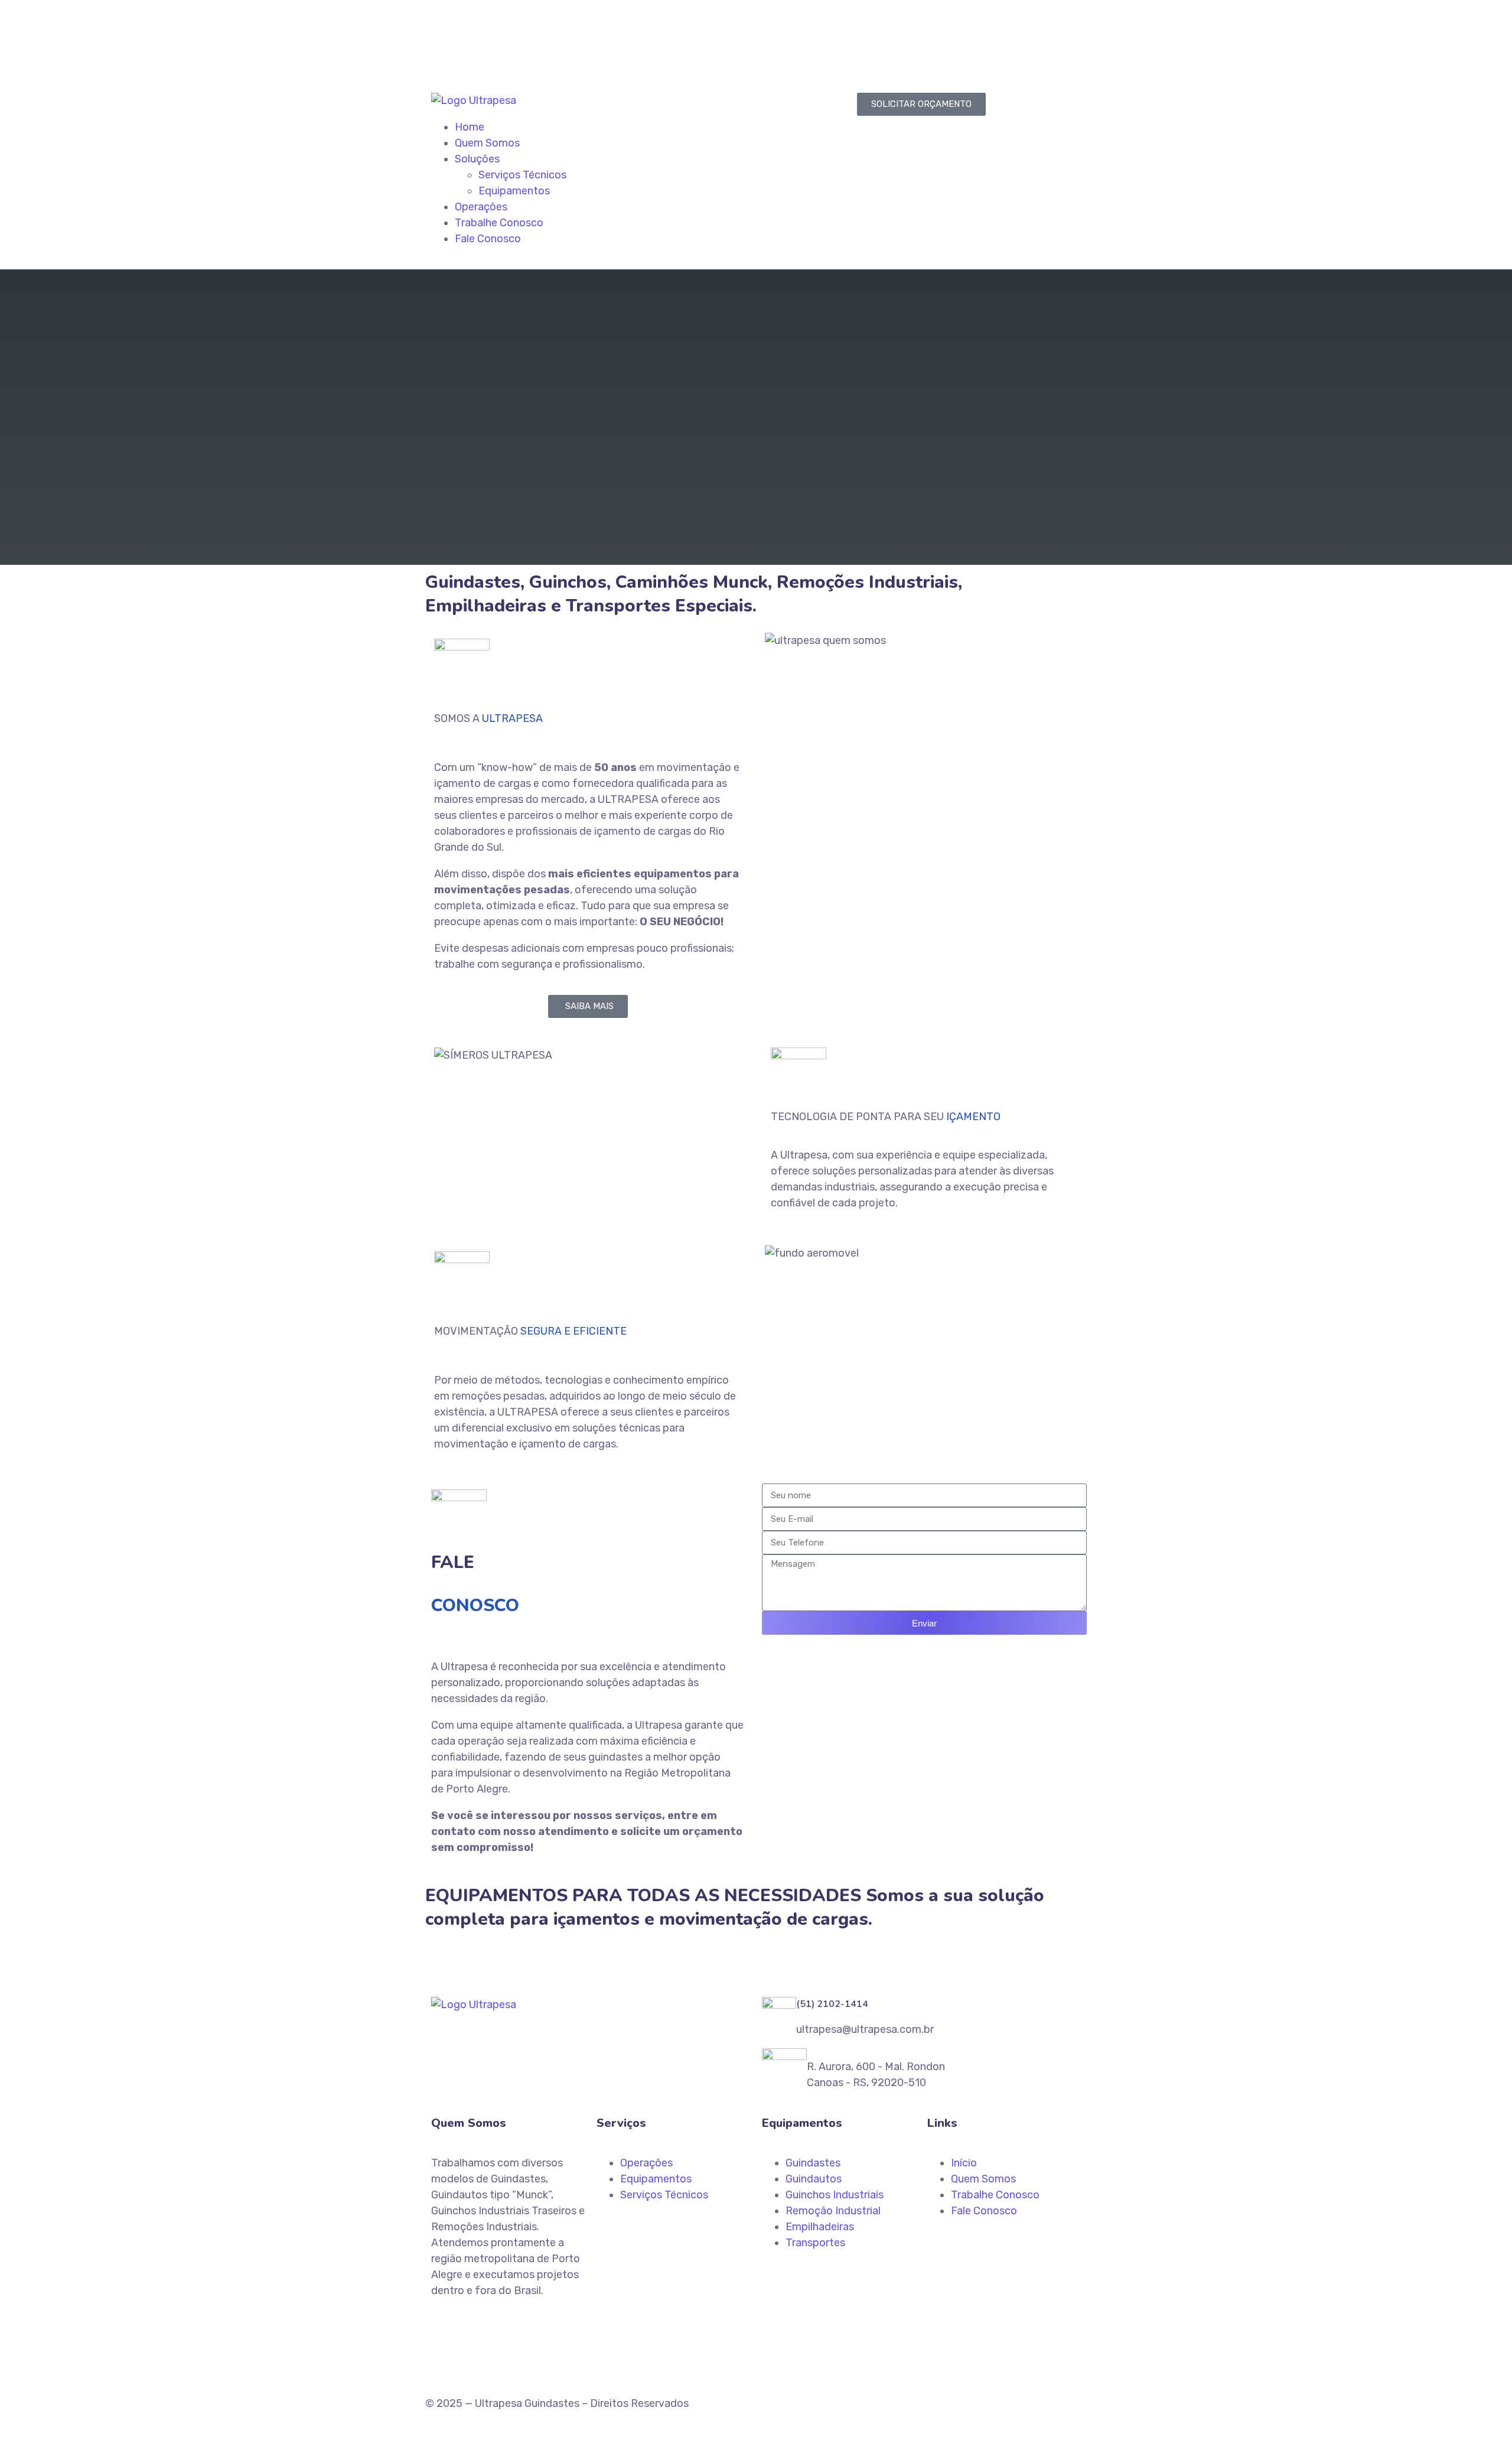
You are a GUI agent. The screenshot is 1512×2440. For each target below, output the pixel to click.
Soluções (477, 159)
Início (964, 2163)
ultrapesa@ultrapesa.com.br (508, 51)
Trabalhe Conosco (499, 223)
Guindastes (813, 2163)
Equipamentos (514, 191)
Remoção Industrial (833, 2211)
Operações (481, 207)
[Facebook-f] (777, 38)
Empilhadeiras (820, 2227)
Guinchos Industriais (835, 2195)
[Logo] (474, 100)
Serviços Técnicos (522, 175)
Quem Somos (487, 143)
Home (470, 127)
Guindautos (814, 2179)
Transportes (815, 2243)
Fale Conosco (488, 239)
